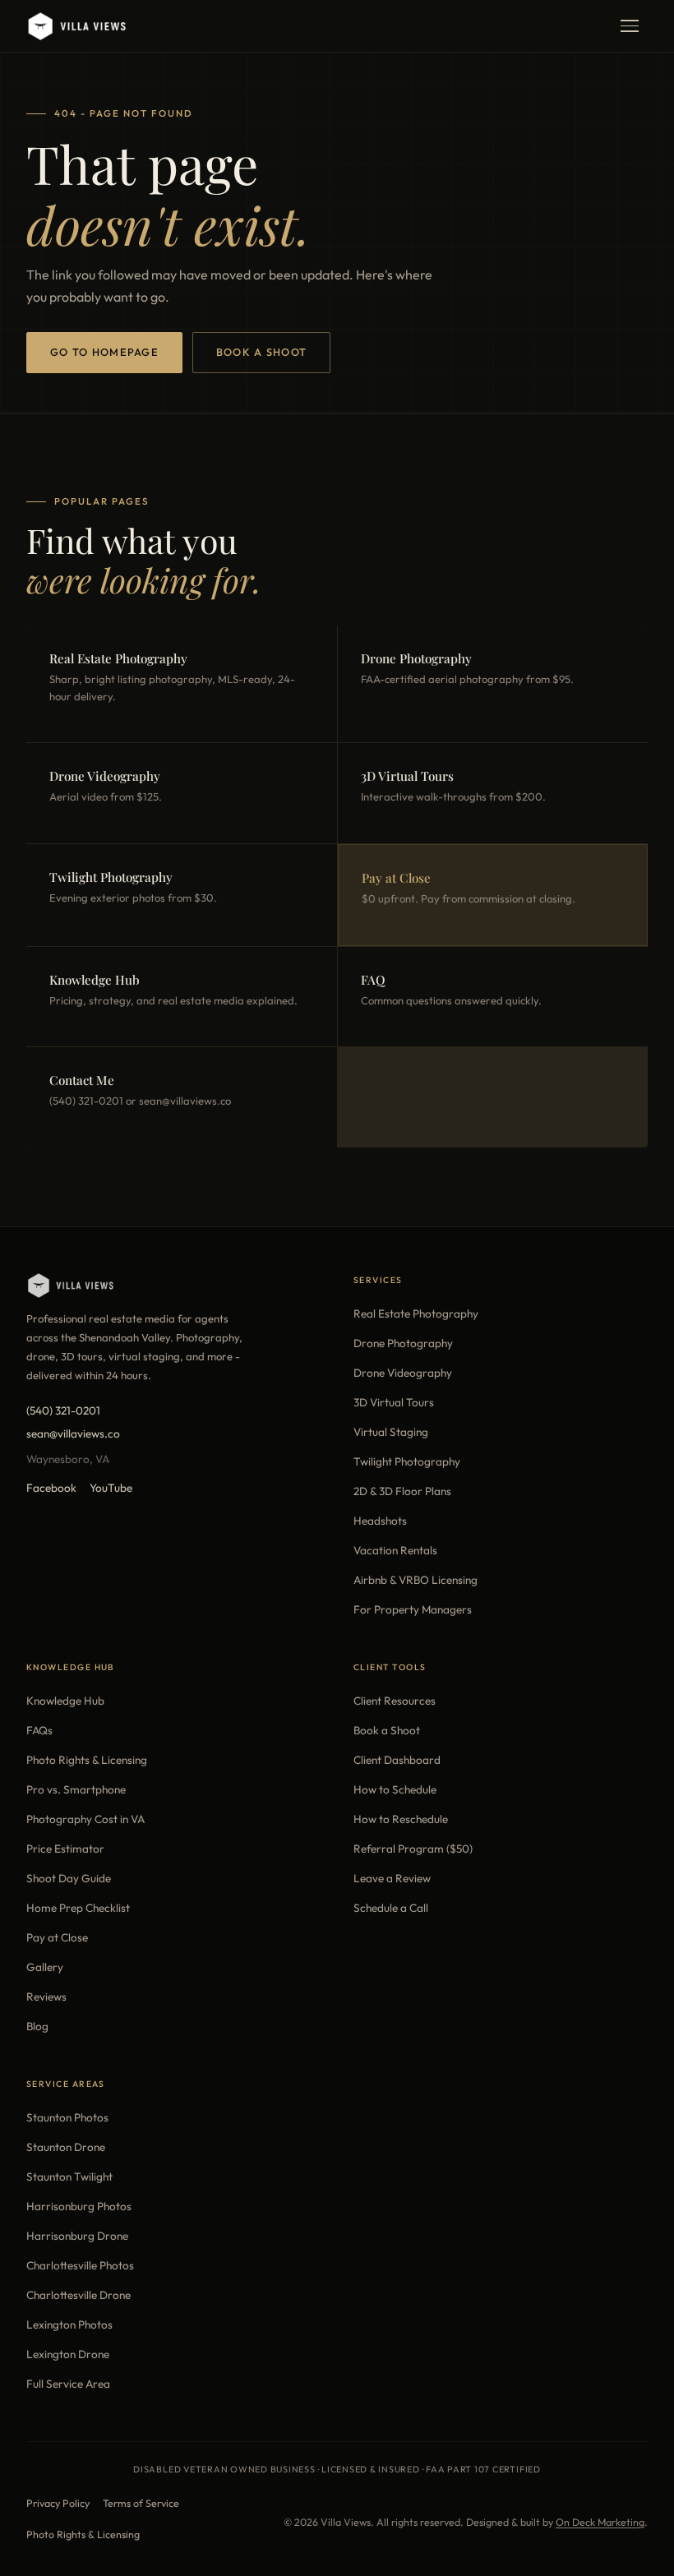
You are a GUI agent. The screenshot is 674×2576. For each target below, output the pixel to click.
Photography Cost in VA (85, 1819)
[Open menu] (630, 26)
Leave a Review (392, 1878)
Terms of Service (141, 2503)
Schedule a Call (391, 1908)
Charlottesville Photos (80, 2265)
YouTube (111, 1488)
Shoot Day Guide (69, 1878)
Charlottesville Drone (78, 2295)
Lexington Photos (69, 2324)
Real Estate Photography (416, 1313)
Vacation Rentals (395, 1550)
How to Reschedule (401, 1819)
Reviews (46, 1997)
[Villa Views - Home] (76, 26)
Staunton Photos (67, 2117)
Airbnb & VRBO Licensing (415, 1580)
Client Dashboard (397, 1760)
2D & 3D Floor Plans (402, 1491)
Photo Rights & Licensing (87, 1760)
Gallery (45, 1967)
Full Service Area (68, 2384)
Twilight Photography (407, 1461)
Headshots (380, 1521)
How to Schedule (395, 1789)
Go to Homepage (104, 352)
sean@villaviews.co (73, 1433)
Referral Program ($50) (413, 1849)
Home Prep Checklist (78, 1908)
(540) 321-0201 (63, 1410)
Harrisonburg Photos (79, 2206)
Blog (37, 2026)
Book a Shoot (261, 352)
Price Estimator (65, 1849)
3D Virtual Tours (394, 1402)
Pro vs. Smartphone (76, 1789)
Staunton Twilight (69, 2177)
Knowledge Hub (65, 1701)
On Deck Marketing (600, 2522)
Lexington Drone (68, 2354)
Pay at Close (57, 1937)
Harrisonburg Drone (77, 2236)
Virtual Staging (391, 1432)
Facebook (51, 1488)
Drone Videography (403, 1373)
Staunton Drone (66, 2147)
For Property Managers (413, 1609)
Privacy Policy (58, 2503)
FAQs (39, 1730)
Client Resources (395, 1701)
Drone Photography (403, 1343)
